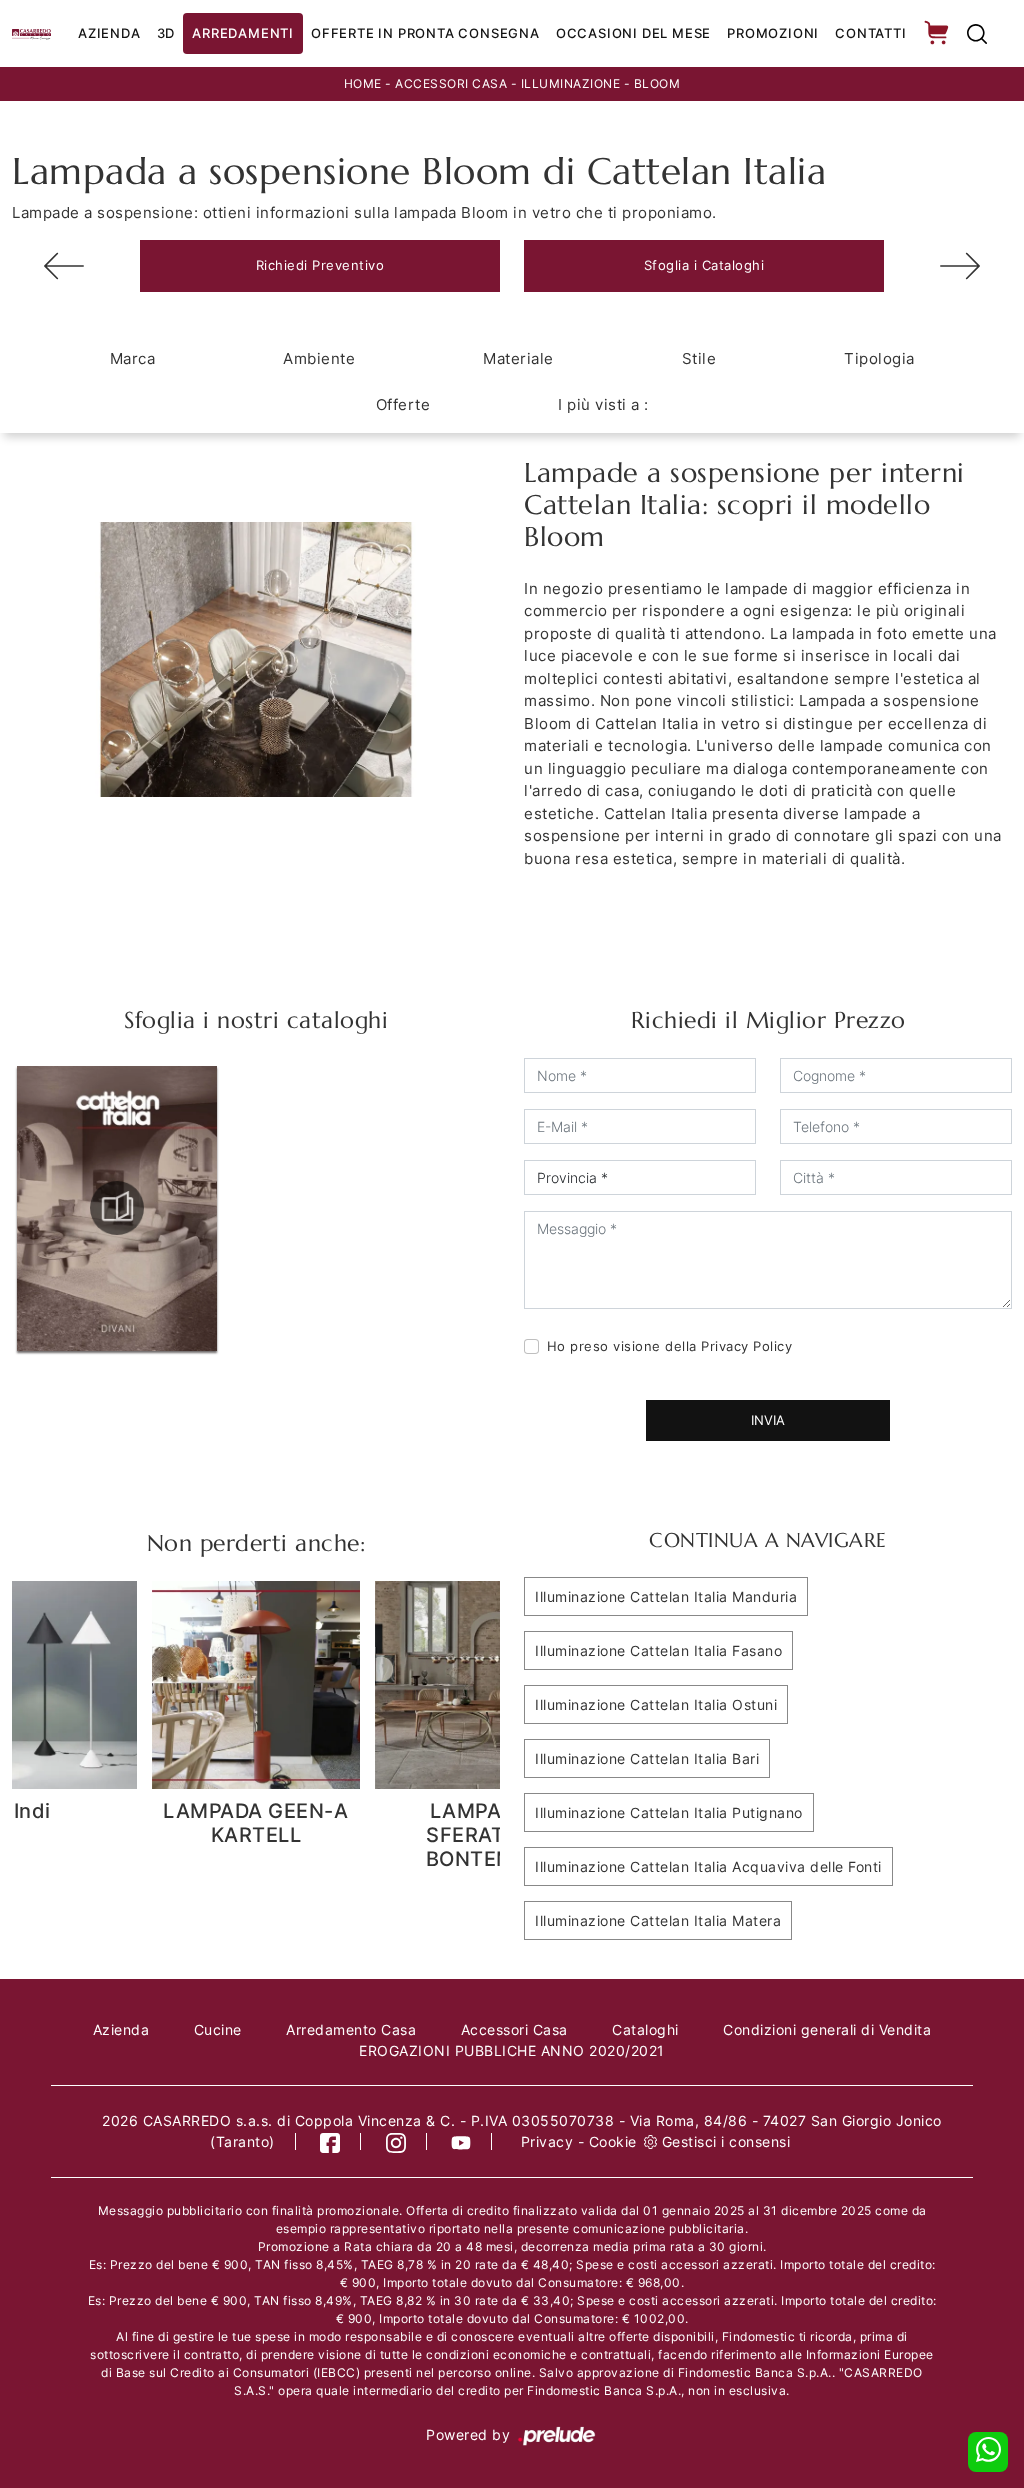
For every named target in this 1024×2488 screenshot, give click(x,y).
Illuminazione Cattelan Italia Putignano (669, 1812)
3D (166, 33)
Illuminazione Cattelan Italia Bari (647, 1758)
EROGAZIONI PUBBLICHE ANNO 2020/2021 (512, 2050)
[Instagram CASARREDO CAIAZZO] (396, 2141)
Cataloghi (645, 2029)
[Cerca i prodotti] (977, 33)
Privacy (547, 2141)
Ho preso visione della (670, 1346)
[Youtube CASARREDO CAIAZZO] (461, 2141)
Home (363, 83)
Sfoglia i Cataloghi (704, 265)
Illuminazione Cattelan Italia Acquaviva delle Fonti (708, 1866)
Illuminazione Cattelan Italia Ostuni (656, 1704)
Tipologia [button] (879, 358)
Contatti (870, 33)
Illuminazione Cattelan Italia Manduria (666, 1596)
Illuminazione (571, 83)
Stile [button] (699, 358)
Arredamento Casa (351, 2029)
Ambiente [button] (319, 358)
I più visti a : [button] (603, 404)
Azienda (109, 33)
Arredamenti (243, 33)
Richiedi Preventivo (320, 265)
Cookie (613, 2141)
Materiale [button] (518, 358)
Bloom (657, 83)
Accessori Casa (451, 83)
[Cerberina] (64, 266)
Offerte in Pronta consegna (425, 33)
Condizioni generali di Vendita (827, 2029)
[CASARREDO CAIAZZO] (31, 33)
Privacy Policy (746, 1346)
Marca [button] (133, 358)
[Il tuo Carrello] (938, 33)
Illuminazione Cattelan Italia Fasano (658, 1650)
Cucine (218, 2029)
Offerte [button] (403, 404)
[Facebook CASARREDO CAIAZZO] (330, 2141)
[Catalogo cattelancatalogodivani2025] (117, 1208)
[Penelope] (960, 266)
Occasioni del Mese (633, 33)
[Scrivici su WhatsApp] (988, 2452)
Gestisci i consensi (726, 2141)
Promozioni (773, 33)
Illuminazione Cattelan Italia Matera (658, 1920)
